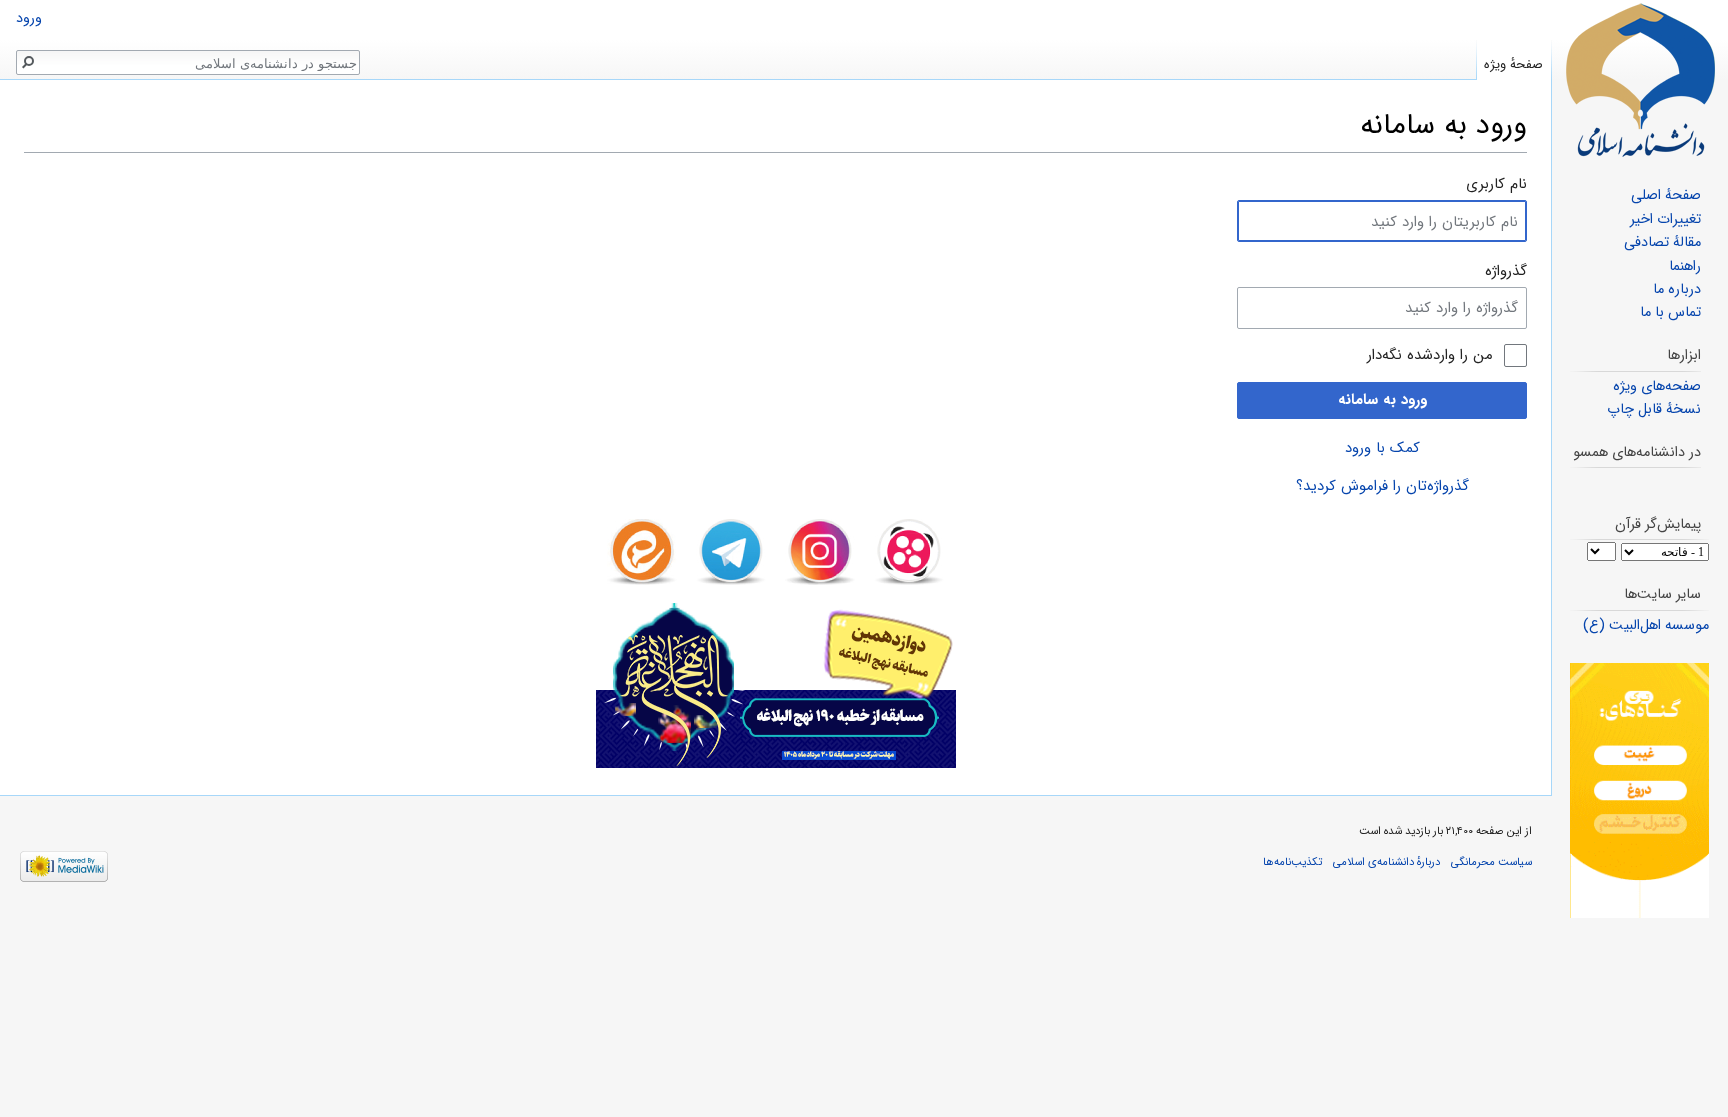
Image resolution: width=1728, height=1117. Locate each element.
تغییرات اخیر (1665, 219)
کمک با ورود (1382, 448)
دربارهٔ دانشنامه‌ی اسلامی (1386, 862)
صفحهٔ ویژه (1513, 64)
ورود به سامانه (1382, 400)
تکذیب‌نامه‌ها (1292, 862)
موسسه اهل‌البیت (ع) (1646, 625)
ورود (29, 18)
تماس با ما (1670, 312)
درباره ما (1677, 289)
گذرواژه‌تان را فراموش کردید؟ (1382, 486)
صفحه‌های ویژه (1657, 386)
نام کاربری (1496, 184)
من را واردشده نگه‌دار (1430, 355)
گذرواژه (1506, 271)
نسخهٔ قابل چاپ (1654, 409)
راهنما (1685, 266)
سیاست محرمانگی (1491, 862)
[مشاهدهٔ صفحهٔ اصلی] (1640, 80)
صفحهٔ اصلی (1666, 195)
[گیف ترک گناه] (1639, 790)
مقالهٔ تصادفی (1662, 242)
